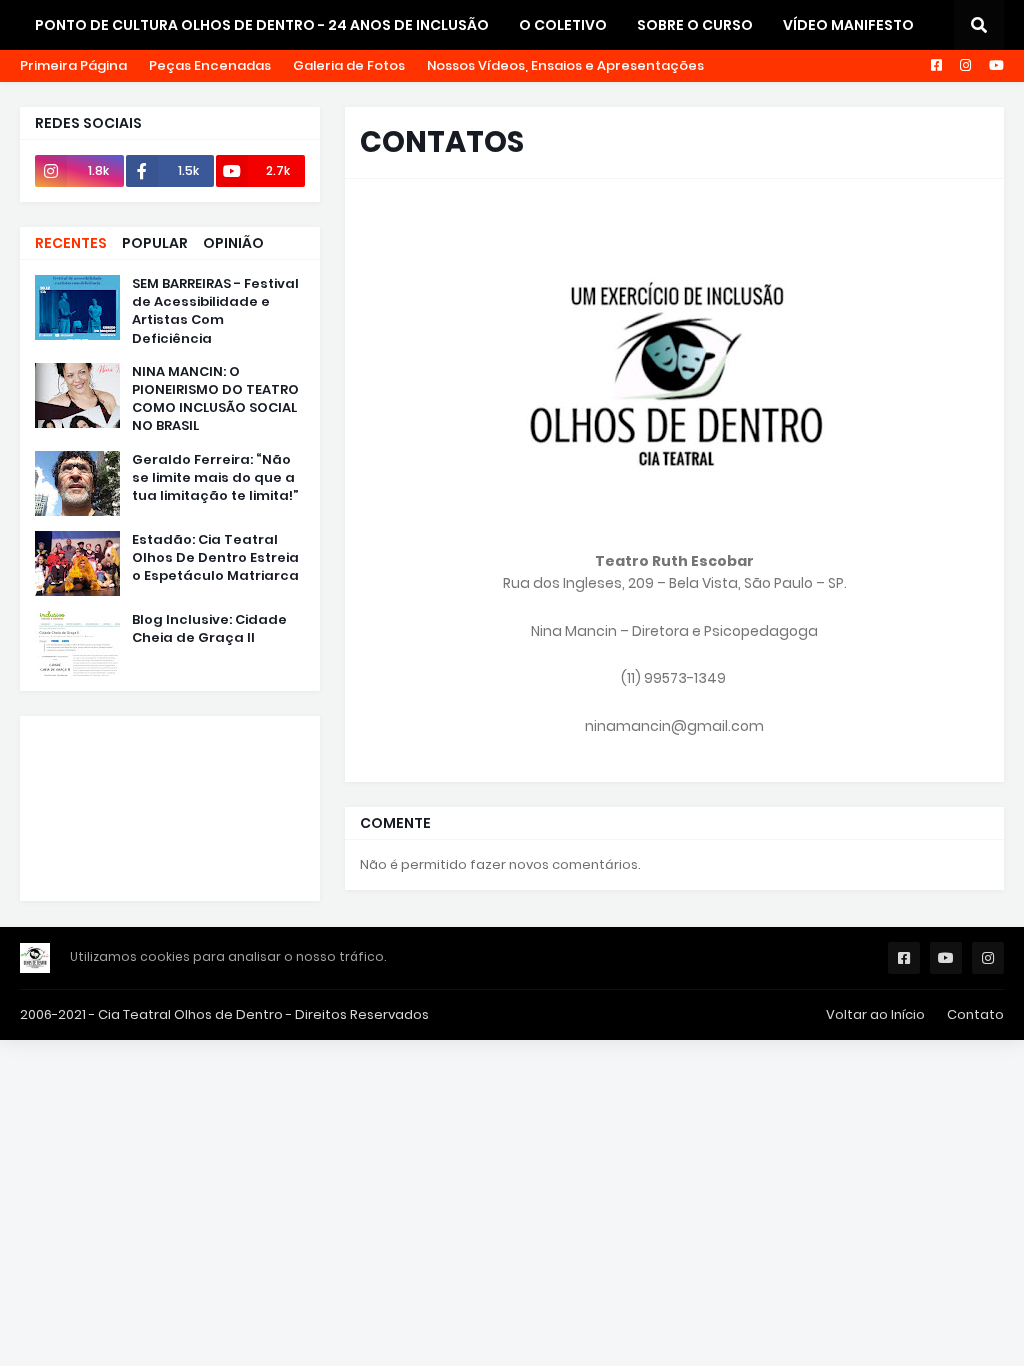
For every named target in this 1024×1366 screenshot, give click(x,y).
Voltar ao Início (875, 1014)
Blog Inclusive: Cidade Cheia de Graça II (209, 629)
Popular (155, 243)
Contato (975, 1014)
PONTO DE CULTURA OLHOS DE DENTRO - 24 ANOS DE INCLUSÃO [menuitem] (262, 25)
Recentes (71, 243)
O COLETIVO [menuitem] (563, 25)
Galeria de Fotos (349, 65)
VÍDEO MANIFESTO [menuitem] (848, 25)
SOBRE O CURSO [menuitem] (695, 25)
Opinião (233, 243)
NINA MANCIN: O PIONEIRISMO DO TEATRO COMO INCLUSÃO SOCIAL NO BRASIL (215, 399)
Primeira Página (73, 65)
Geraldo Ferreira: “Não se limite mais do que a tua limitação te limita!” (215, 478)
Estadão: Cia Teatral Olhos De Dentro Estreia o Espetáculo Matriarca (215, 558)
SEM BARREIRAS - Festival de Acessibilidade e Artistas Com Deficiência (215, 311)
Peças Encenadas (210, 65)
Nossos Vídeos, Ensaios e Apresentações (565, 65)
